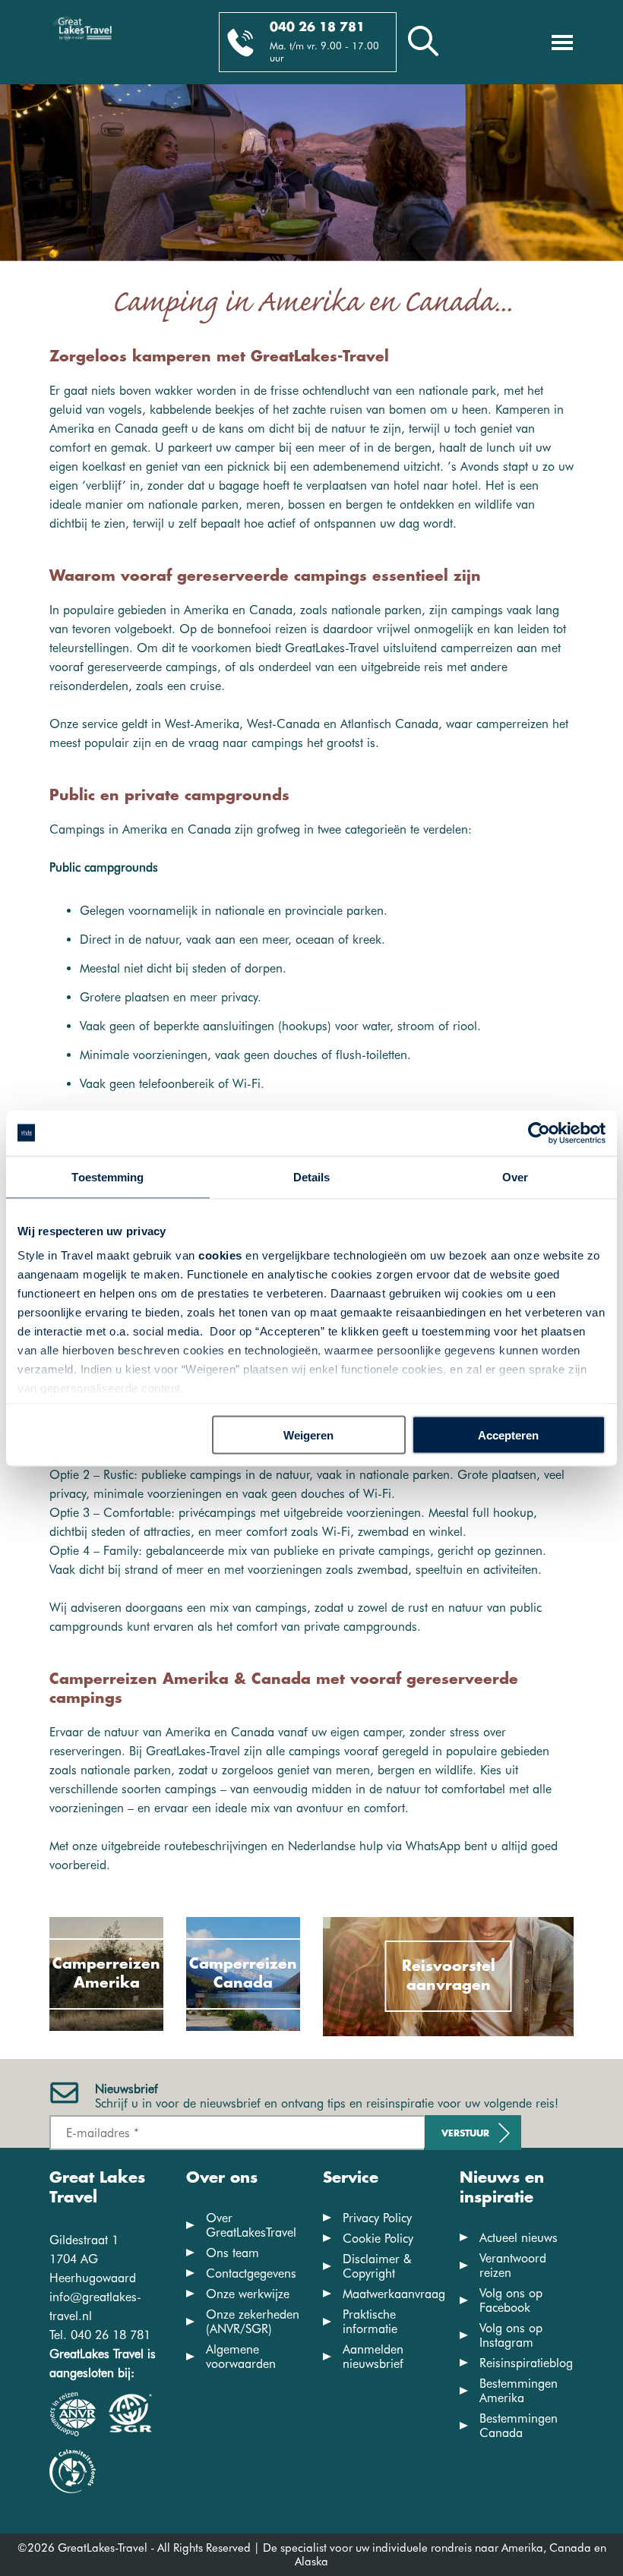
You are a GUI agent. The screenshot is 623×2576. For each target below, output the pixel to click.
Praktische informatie (370, 2322)
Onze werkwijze (248, 2294)
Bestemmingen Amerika (519, 2391)
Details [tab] (312, 1176)
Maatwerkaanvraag (394, 2294)
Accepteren (508, 1435)
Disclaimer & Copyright (377, 2266)
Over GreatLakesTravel (251, 2225)
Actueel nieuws (519, 2238)
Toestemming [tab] (108, 1176)
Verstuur (465, 2134)
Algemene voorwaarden (241, 2357)
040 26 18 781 (317, 28)
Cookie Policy (378, 2239)
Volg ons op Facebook (511, 2300)
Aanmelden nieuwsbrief (373, 2357)
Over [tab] (515, 1176)
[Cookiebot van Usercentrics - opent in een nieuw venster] (539, 1133)
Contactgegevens (251, 2273)
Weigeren (308, 1435)
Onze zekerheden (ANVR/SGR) (253, 2322)
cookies (220, 1255)
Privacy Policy (377, 2218)
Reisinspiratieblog (526, 2363)
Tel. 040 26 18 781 (100, 2335)
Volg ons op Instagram (511, 2335)
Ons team (232, 2253)
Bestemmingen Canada (519, 2426)
